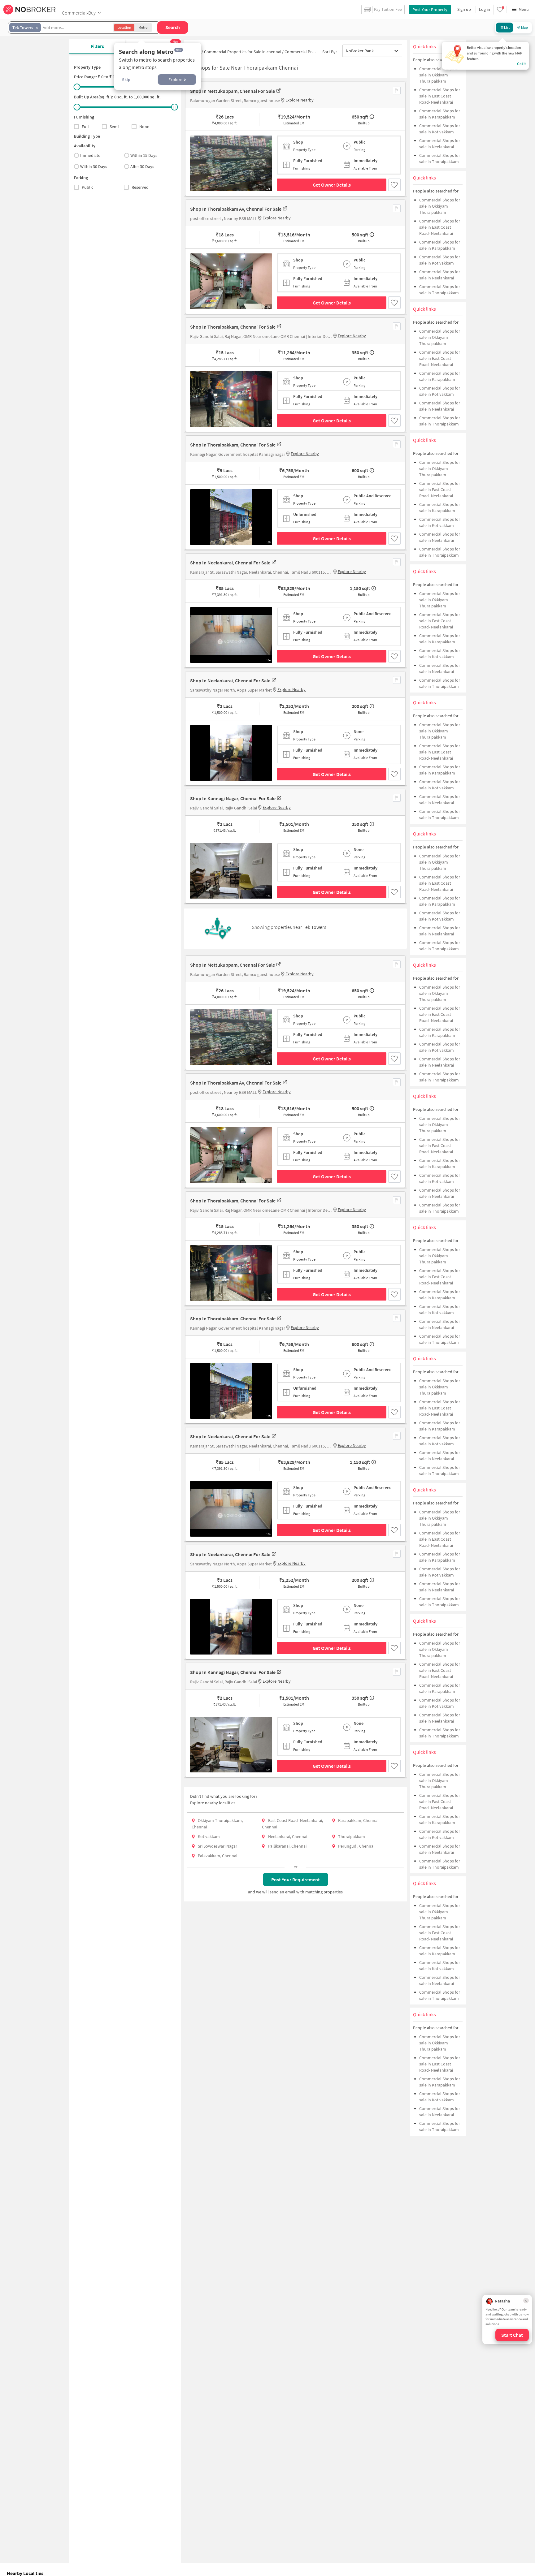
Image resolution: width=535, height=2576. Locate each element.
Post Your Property (430, 10)
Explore (175, 80)
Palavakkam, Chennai (217, 1856)
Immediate (90, 155)
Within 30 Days (94, 166)
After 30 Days (142, 166)
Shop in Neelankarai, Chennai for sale (230, 563)
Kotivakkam (209, 1836)
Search (173, 27)
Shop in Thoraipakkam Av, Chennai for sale (236, 209)
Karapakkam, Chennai (358, 1820)
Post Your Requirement (296, 1879)
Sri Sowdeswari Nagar (217, 1846)
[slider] (77, 87)
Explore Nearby (300, 100)
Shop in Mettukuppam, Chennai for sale (233, 91)
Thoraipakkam (352, 1836)
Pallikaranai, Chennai (287, 1846)
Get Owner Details (332, 185)
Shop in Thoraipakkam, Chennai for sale (233, 327)
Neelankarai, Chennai (288, 1836)
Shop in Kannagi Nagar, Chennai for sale (233, 798)
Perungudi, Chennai (356, 1846)
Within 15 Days (144, 155)
